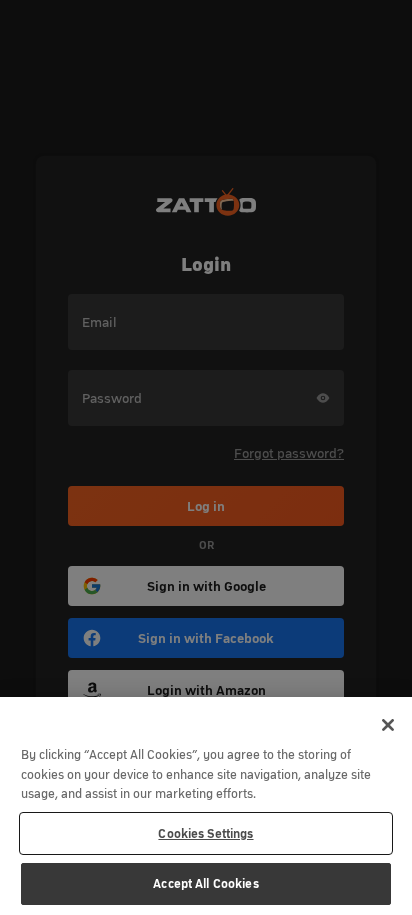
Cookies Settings (205, 833)
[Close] (388, 725)
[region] (206, 806)
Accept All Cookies (205, 883)
